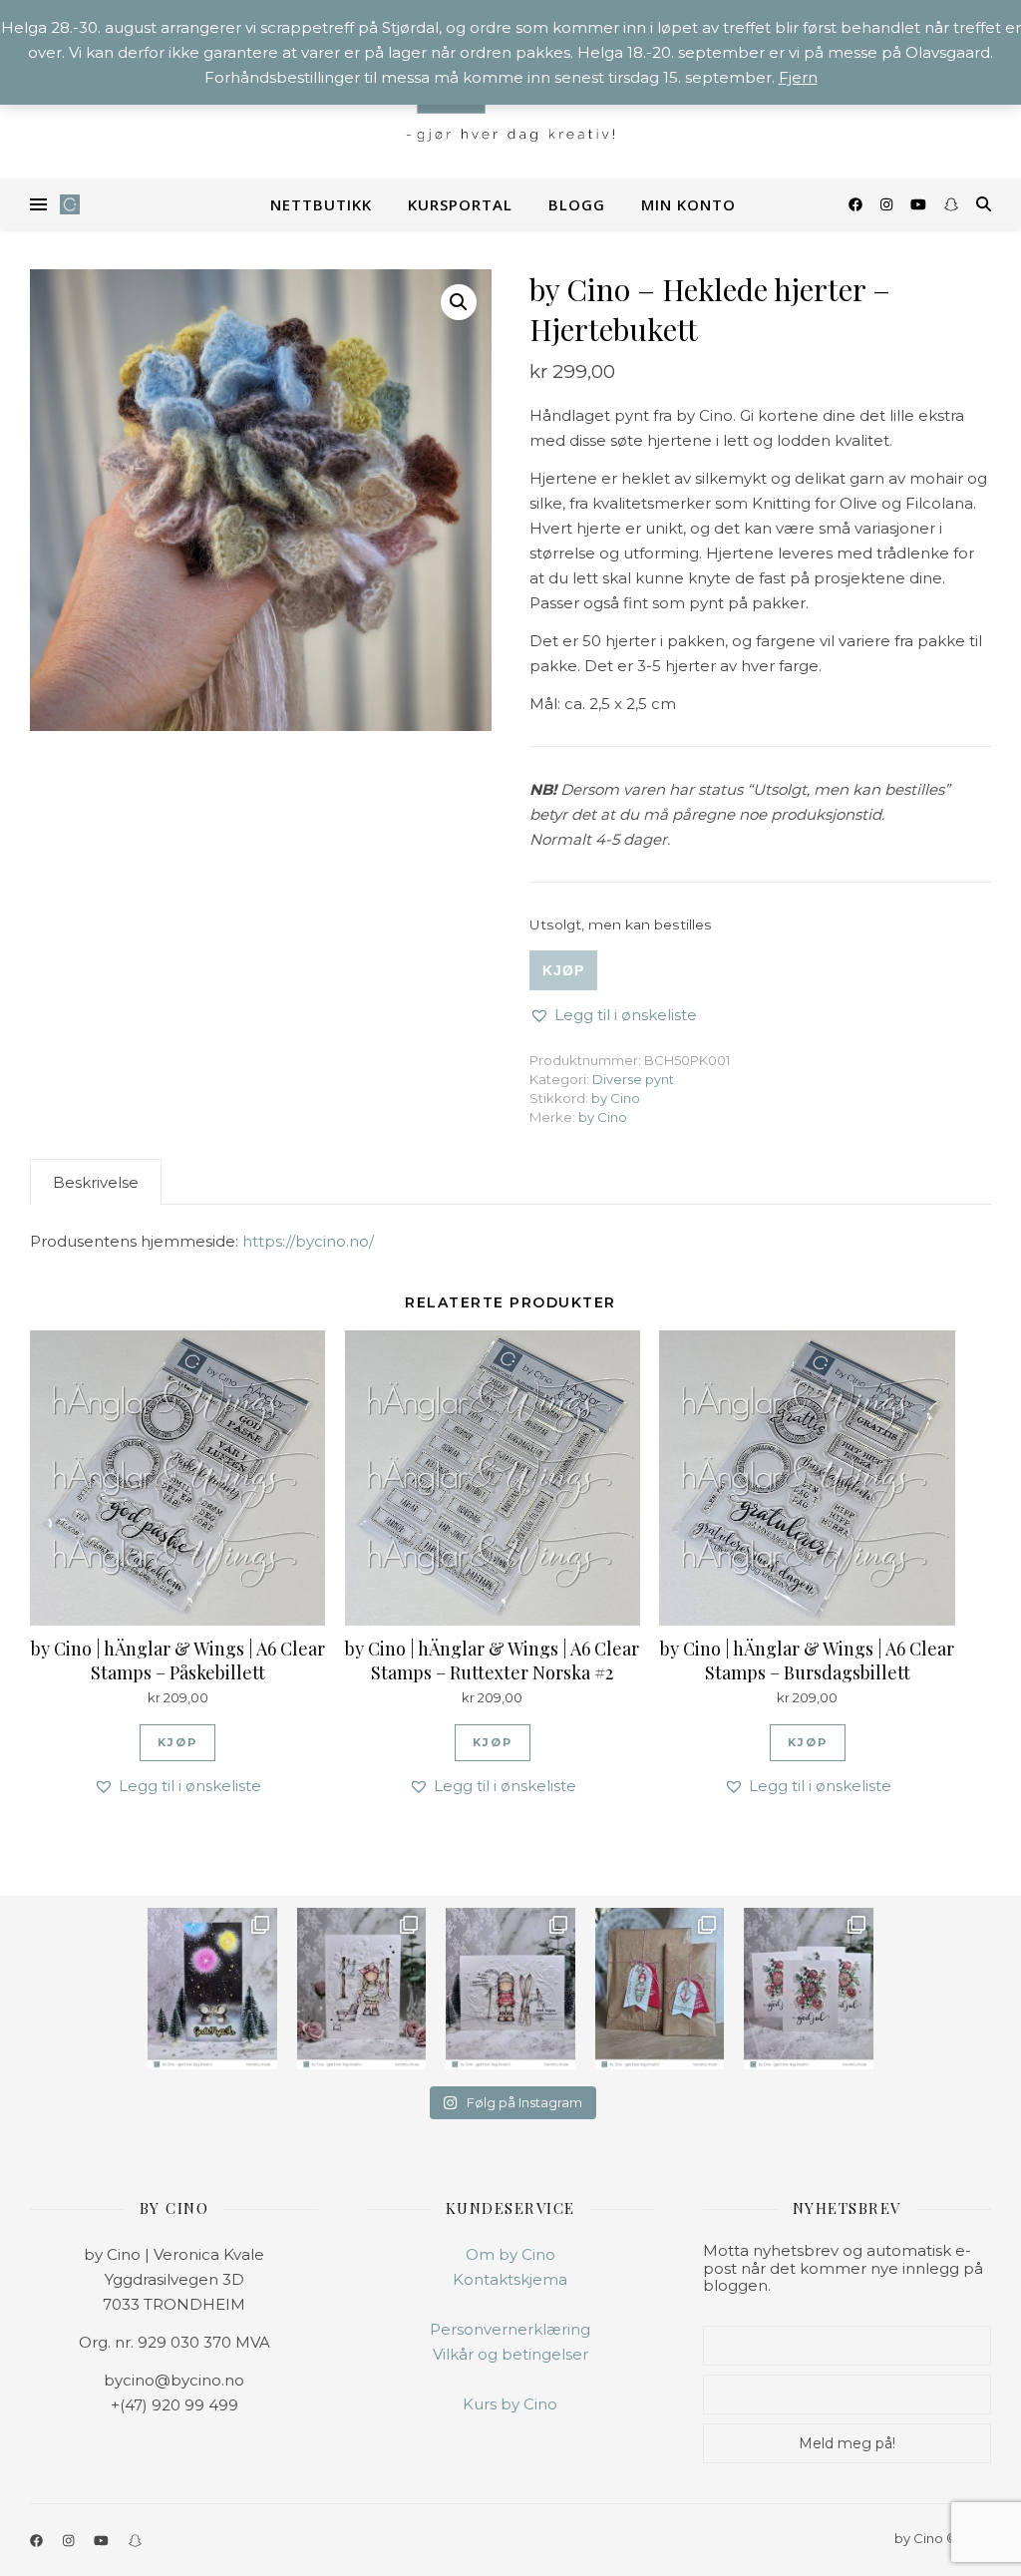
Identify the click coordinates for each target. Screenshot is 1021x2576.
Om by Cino (510, 2254)
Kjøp (563, 970)
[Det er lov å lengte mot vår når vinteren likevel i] (361, 1989)
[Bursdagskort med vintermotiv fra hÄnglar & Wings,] (510, 1989)
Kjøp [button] (177, 1742)
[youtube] (920, 204)
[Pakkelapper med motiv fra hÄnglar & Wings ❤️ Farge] (660, 1989)
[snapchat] (951, 204)
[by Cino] (70, 204)
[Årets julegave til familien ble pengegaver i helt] (808, 1989)
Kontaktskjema (510, 2279)
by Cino (616, 1098)
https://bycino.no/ (308, 1241)
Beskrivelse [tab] (96, 1182)
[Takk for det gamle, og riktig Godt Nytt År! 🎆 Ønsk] (212, 1989)
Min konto (688, 204)
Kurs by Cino (510, 2404)
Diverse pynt (633, 1079)
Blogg (577, 204)
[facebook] (857, 204)
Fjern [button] (798, 77)
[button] (459, 302)
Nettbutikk (321, 204)
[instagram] (888, 204)
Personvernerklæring (510, 2329)
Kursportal (460, 204)
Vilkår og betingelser (510, 2354)
